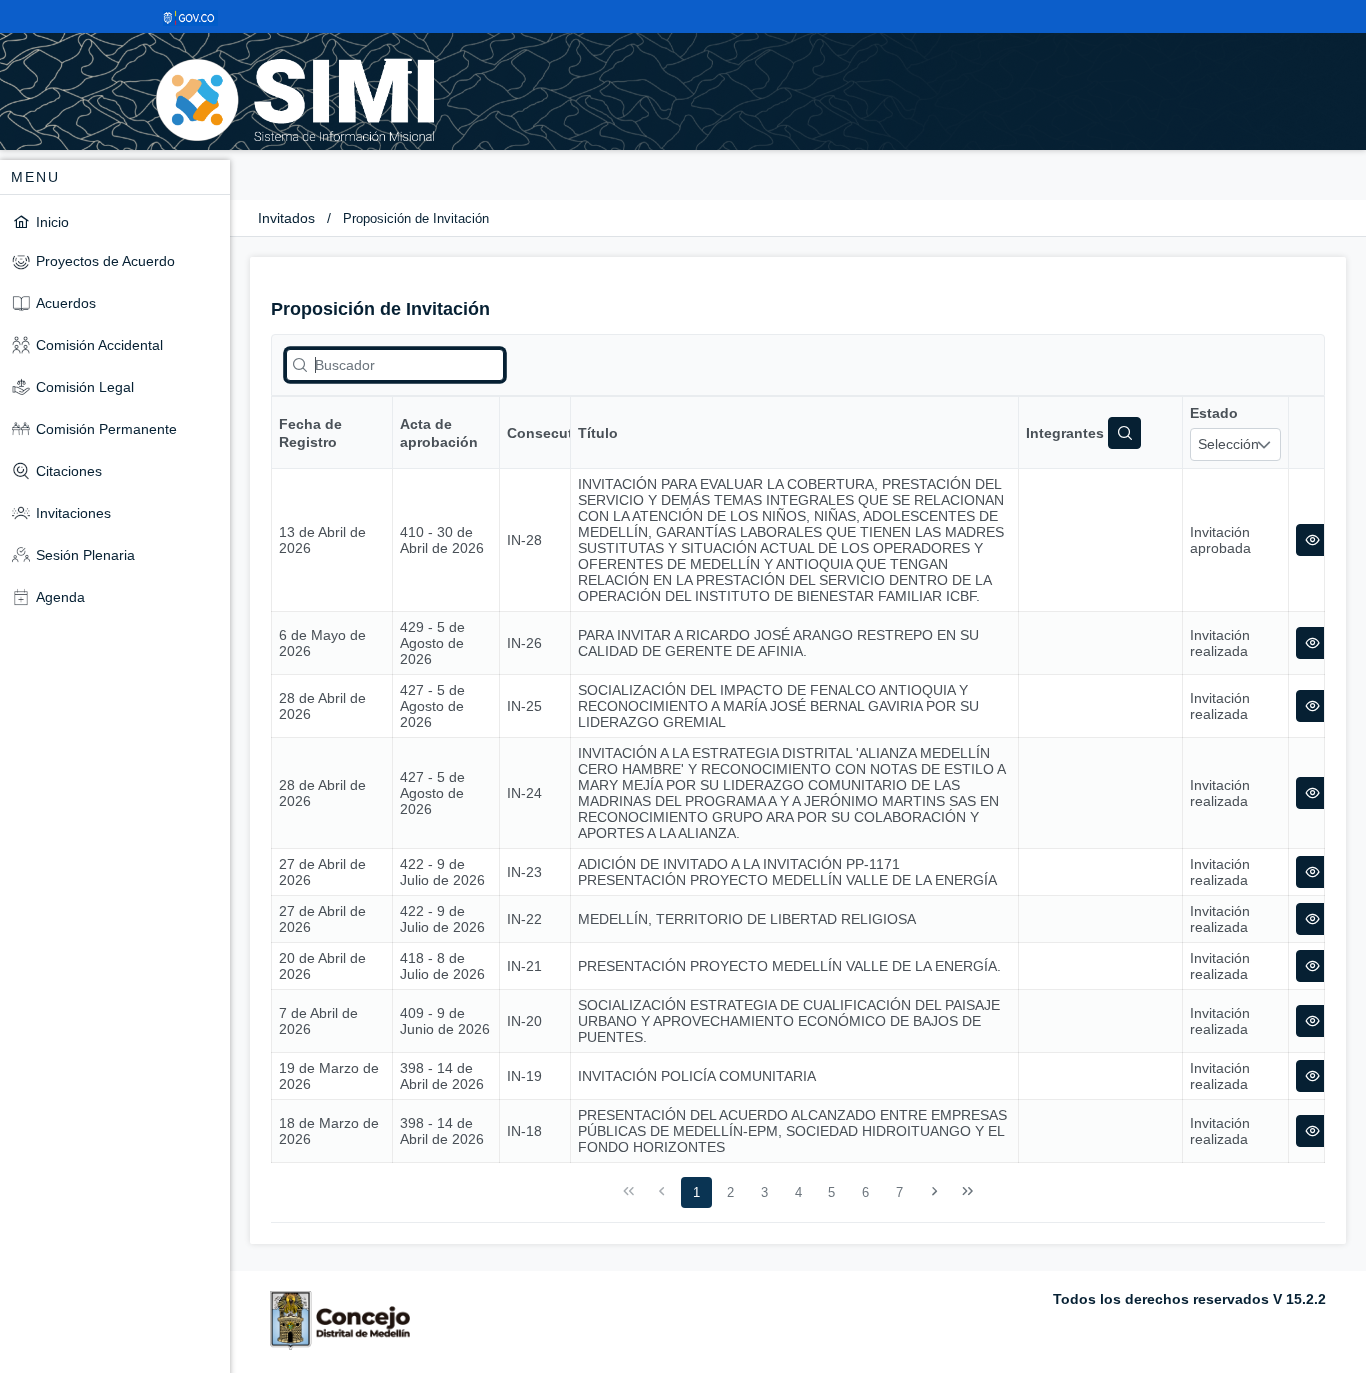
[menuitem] (115, 221)
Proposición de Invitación (416, 218)
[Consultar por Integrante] (1124, 433)
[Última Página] (968, 1192)
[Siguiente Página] (934, 1192)
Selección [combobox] (1228, 444)
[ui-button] (1312, 540)
